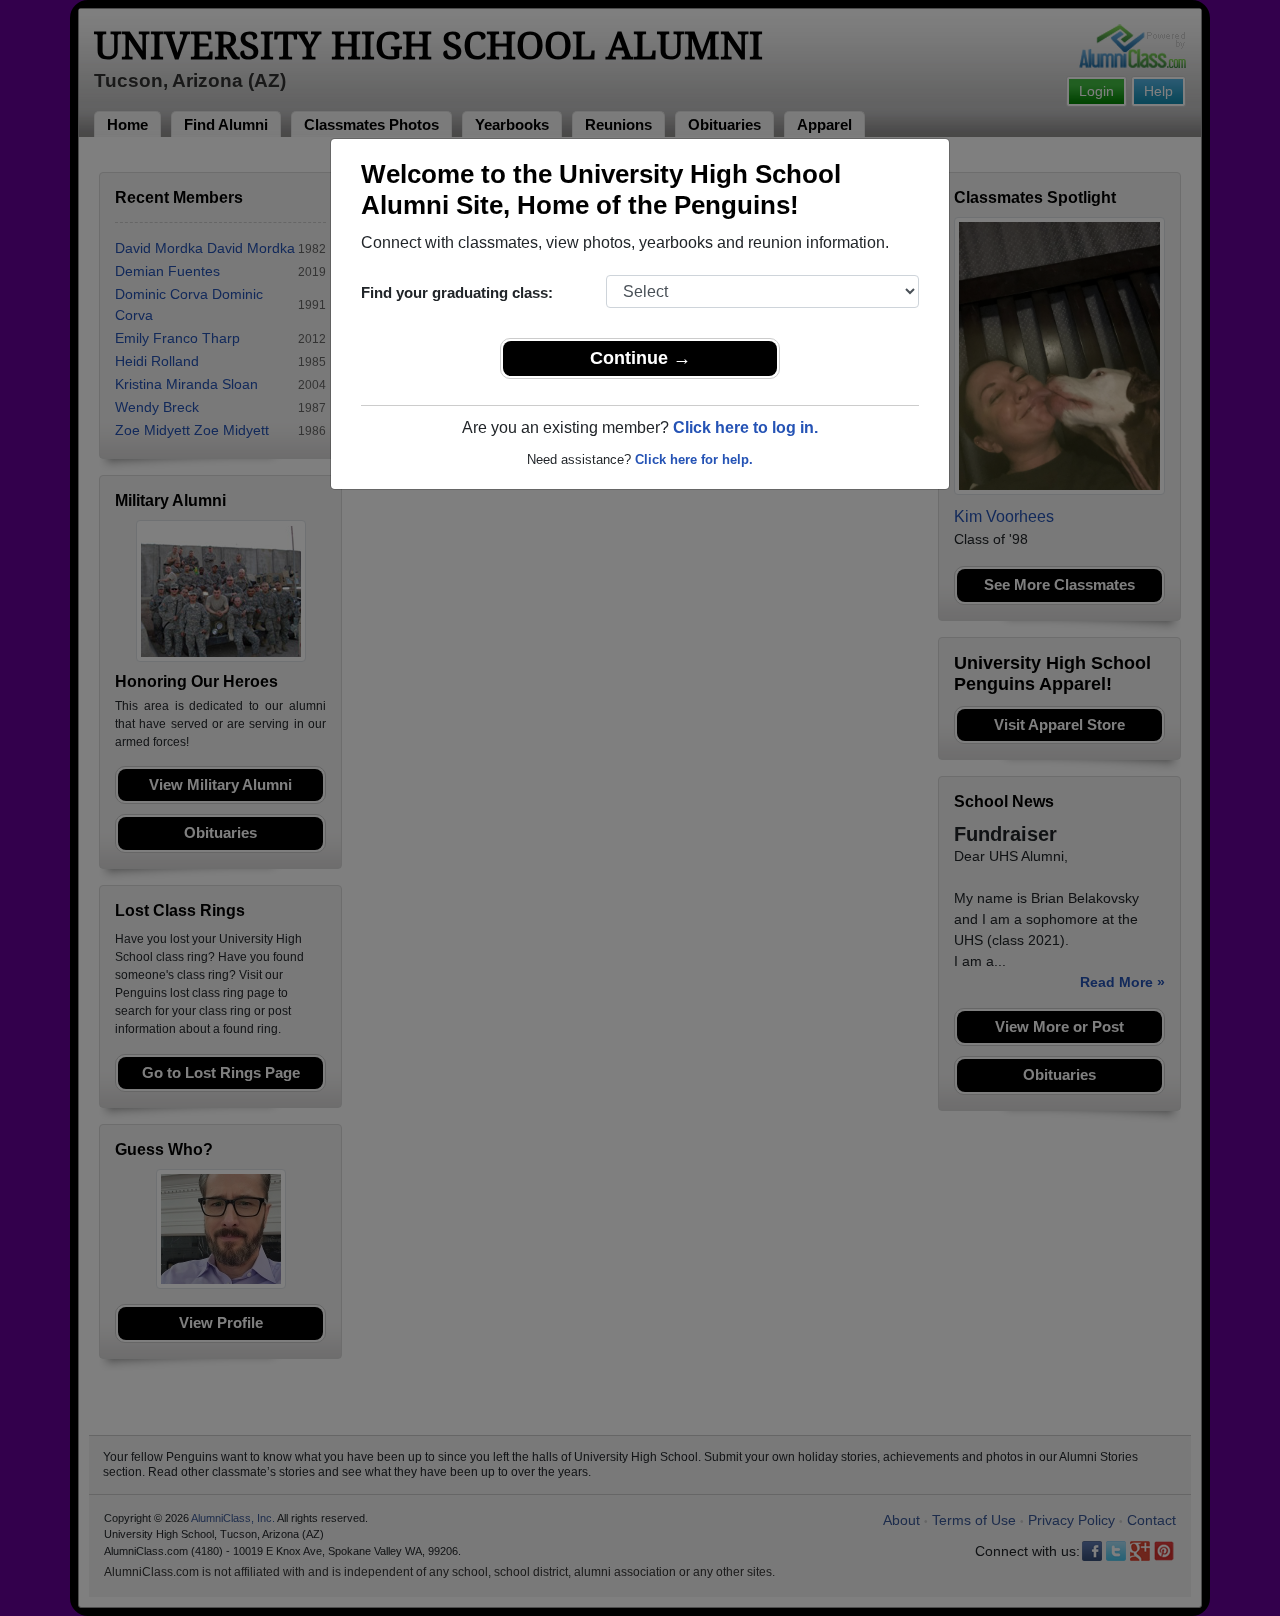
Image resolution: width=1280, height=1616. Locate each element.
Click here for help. (694, 459)
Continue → (640, 358)
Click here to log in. (745, 427)
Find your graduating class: (457, 292)
